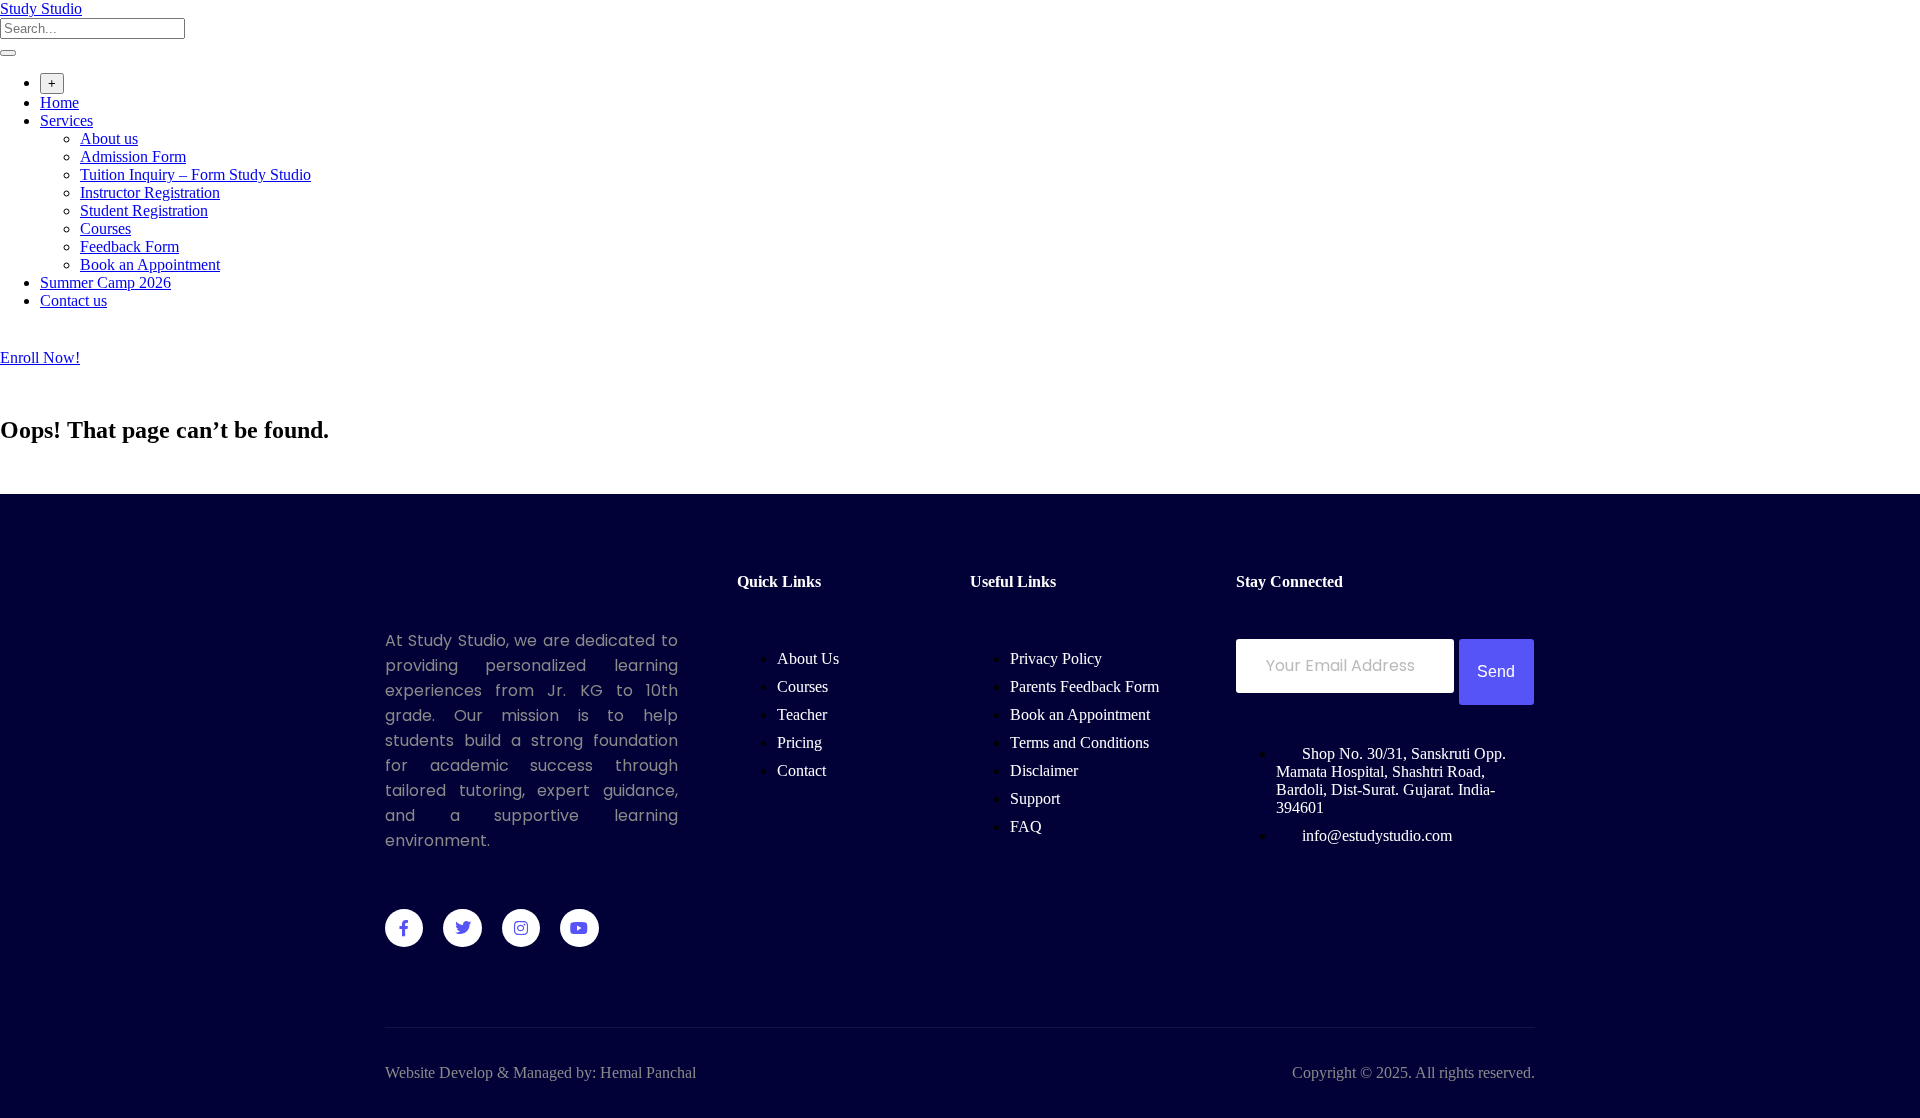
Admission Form (133, 156)
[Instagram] (521, 928)
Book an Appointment (150, 264)
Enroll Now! (40, 357)
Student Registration (144, 210)
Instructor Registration (150, 192)
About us (109, 138)
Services (66, 120)
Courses (105, 228)
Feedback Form (129, 246)
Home (59, 102)
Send (1496, 671)
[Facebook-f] (404, 928)
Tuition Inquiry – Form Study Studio (195, 174)
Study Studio (41, 8)
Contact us (73, 300)
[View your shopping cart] (10, 339)
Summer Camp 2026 (105, 282)
